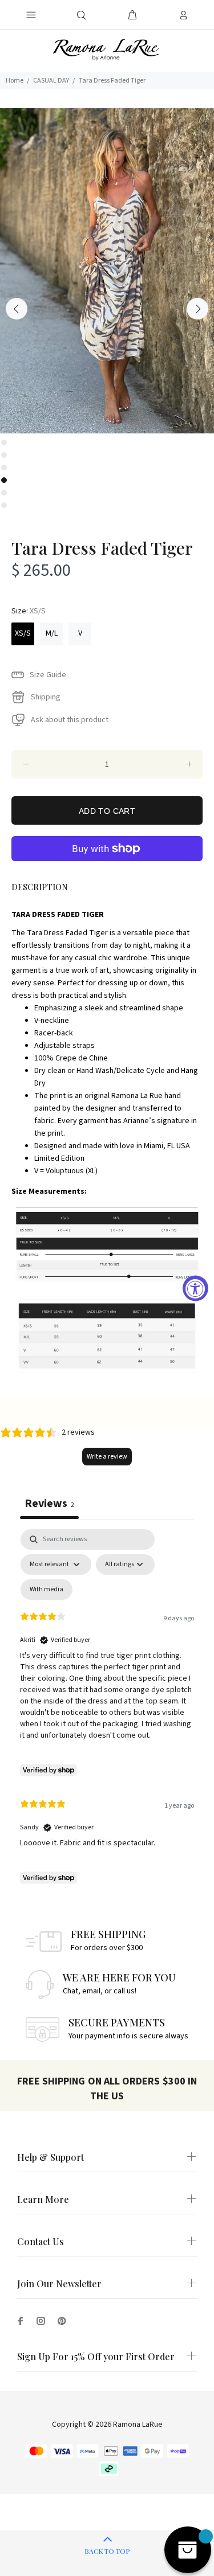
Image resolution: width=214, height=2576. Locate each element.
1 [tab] (4, 443)
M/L (52, 633)
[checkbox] (47, 1590)
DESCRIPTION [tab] (40, 887)
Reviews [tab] (49, 1503)
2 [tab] (4, 455)
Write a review (107, 1457)
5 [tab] (4, 493)
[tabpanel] (107, 271)
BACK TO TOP (107, 2551)
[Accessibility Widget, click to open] (195, 1288)
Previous (17, 309)
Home (15, 81)
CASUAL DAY (51, 81)
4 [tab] (4, 480)
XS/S (23, 633)
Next (197, 309)
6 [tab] (4, 505)
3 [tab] (4, 468)
